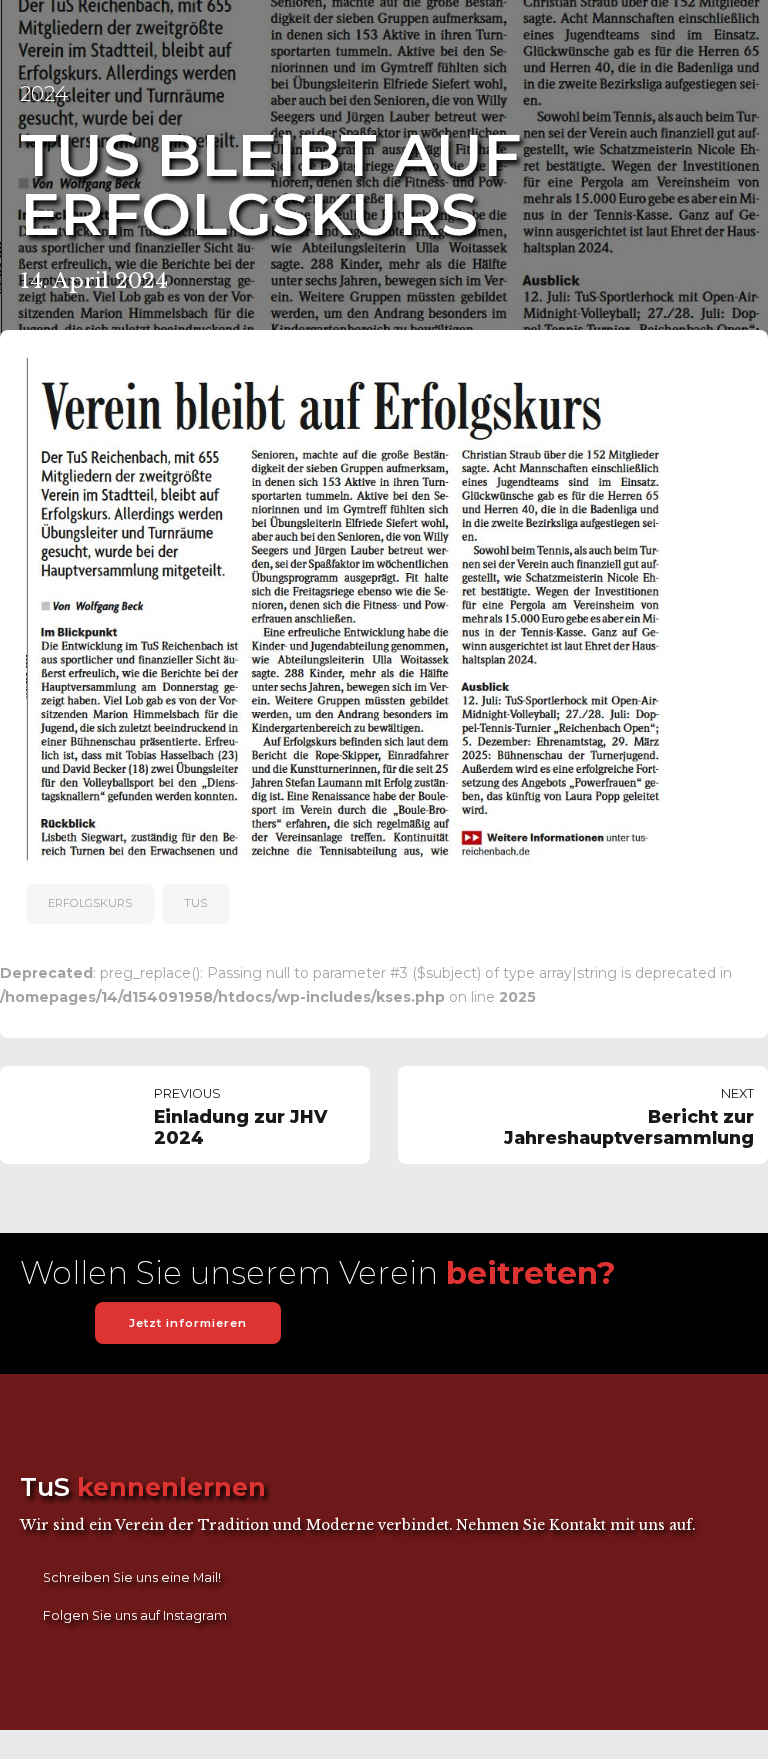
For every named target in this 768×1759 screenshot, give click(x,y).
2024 (44, 93)
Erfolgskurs (90, 903)
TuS (195, 903)
